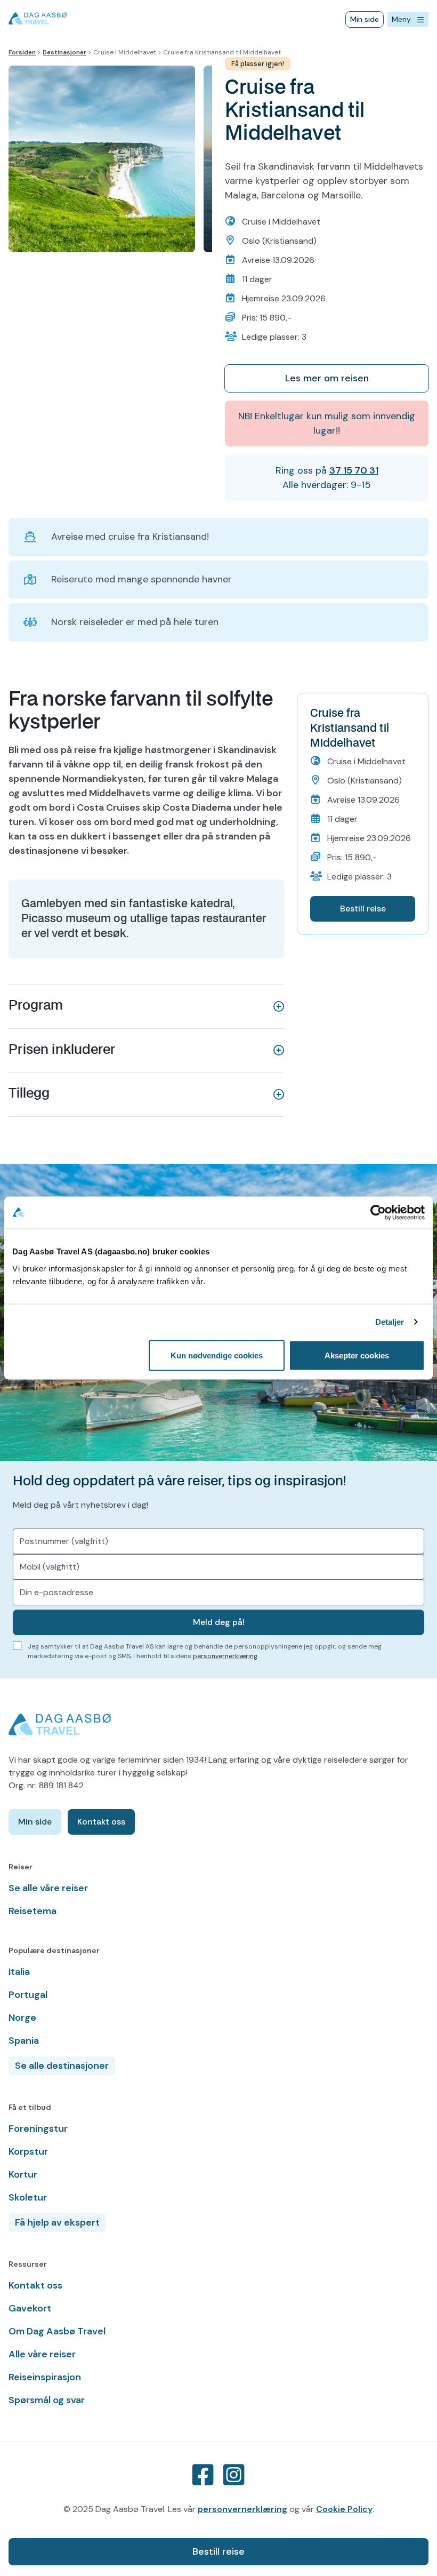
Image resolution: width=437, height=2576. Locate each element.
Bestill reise (218, 2551)
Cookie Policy (344, 2509)
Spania (24, 2041)
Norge (22, 2018)
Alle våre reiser (42, 2354)
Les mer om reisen (327, 378)
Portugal (28, 1995)
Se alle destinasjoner (62, 2066)
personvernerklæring (225, 1656)
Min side (365, 19)
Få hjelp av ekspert (57, 2222)
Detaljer (390, 1322)
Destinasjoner (64, 52)
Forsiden (22, 52)
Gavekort (30, 2308)
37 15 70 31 (354, 470)
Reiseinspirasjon (45, 2377)
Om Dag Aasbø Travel (57, 2331)
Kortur (23, 2174)
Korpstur (28, 2151)
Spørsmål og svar (47, 2400)
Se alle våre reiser (48, 1888)
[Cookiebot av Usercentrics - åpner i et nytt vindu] (378, 1213)
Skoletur (28, 2197)
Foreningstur (38, 2129)
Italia (19, 1972)
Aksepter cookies (357, 1355)
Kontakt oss (101, 1822)
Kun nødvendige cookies (217, 1355)
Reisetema (33, 1911)
